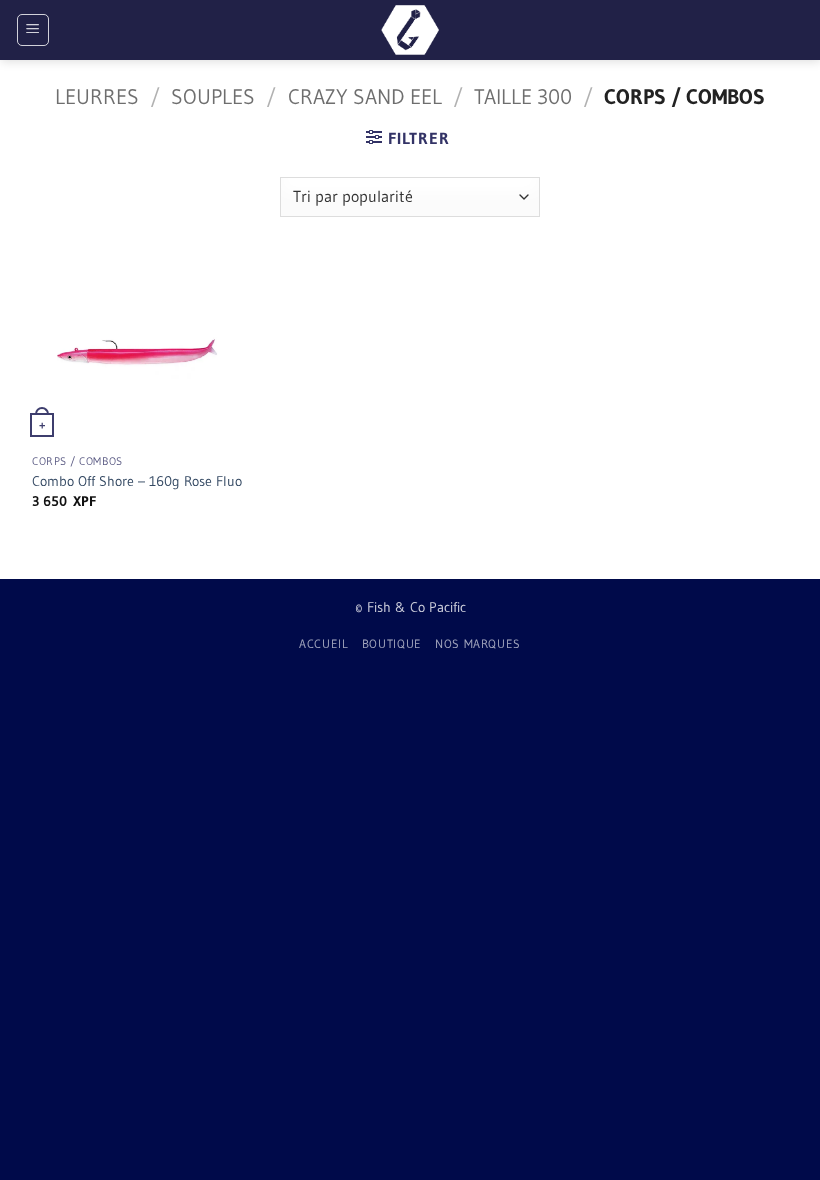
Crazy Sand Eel (365, 96)
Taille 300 (523, 96)
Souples (213, 96)
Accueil (323, 643)
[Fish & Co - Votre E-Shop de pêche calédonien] (410, 30)
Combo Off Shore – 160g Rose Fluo (137, 481)
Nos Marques (478, 643)
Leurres (97, 96)
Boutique (392, 643)
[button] (33, 30)
